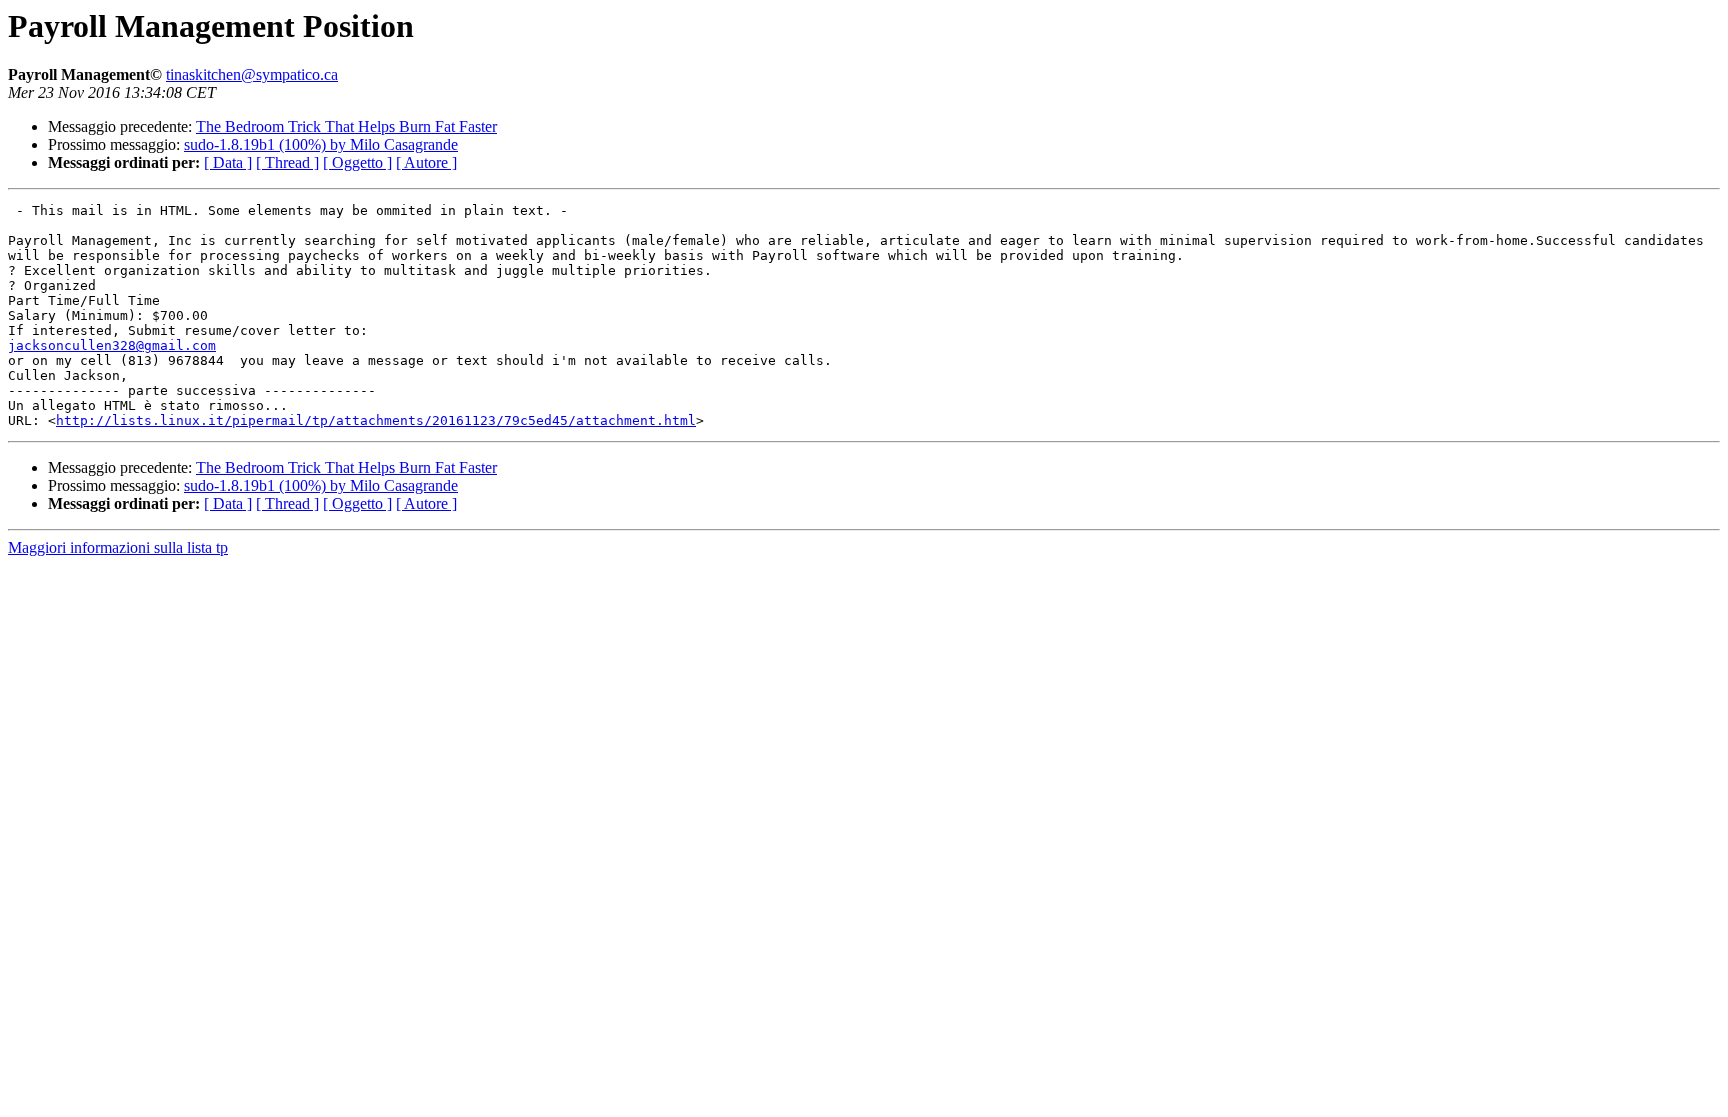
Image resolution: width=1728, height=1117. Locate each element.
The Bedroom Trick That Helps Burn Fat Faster (346, 126)
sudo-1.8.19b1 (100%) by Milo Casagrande (321, 144)
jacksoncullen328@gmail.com (112, 345)
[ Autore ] (426, 162)
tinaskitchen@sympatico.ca (252, 74)
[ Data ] (228, 162)
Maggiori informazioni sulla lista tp (118, 547)
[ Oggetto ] (357, 162)
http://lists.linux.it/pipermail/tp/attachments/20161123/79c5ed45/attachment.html (376, 420)
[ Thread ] (287, 162)
